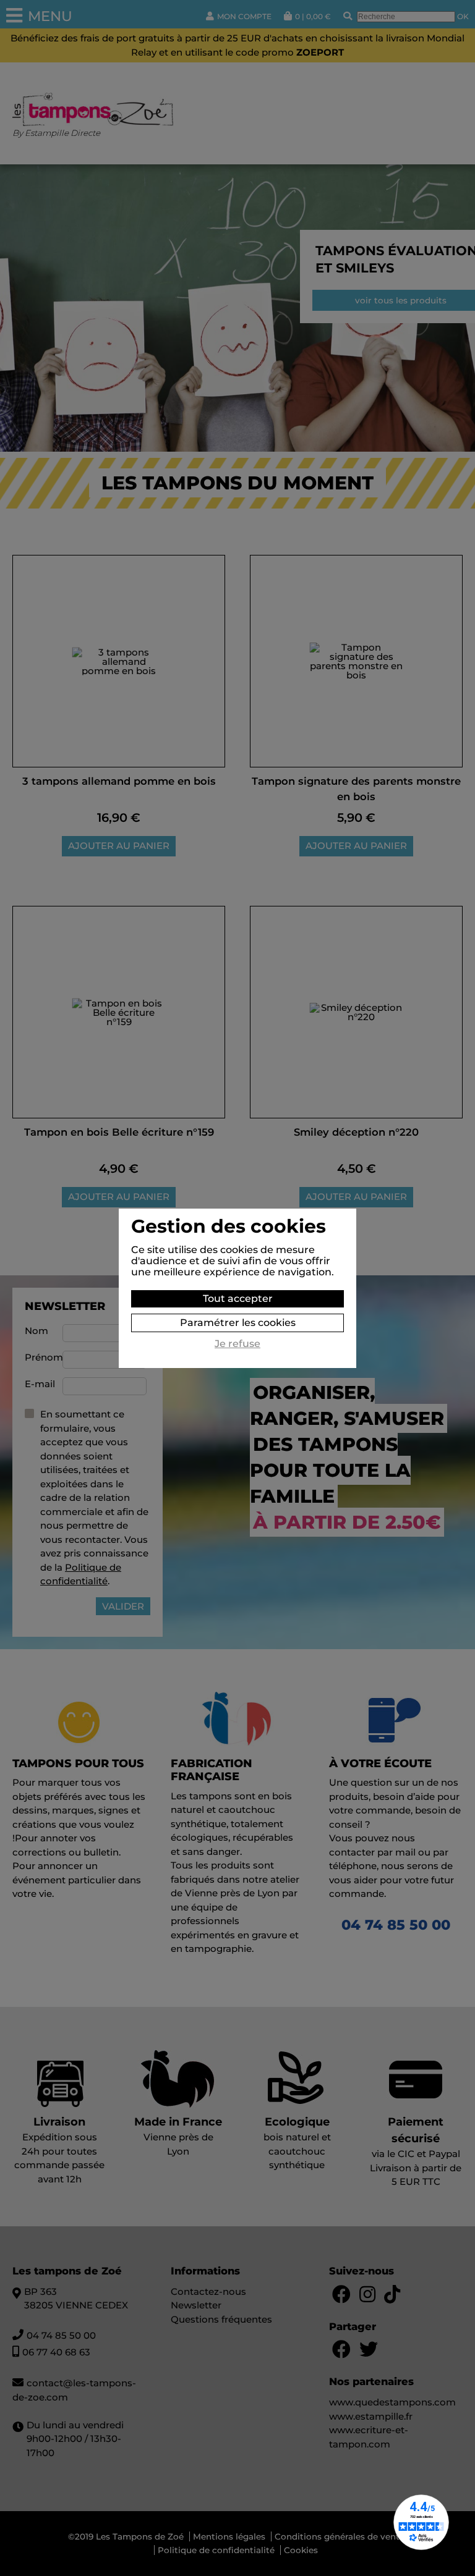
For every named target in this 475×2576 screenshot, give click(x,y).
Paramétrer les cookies (238, 1323)
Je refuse (237, 1344)
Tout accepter (238, 1299)
